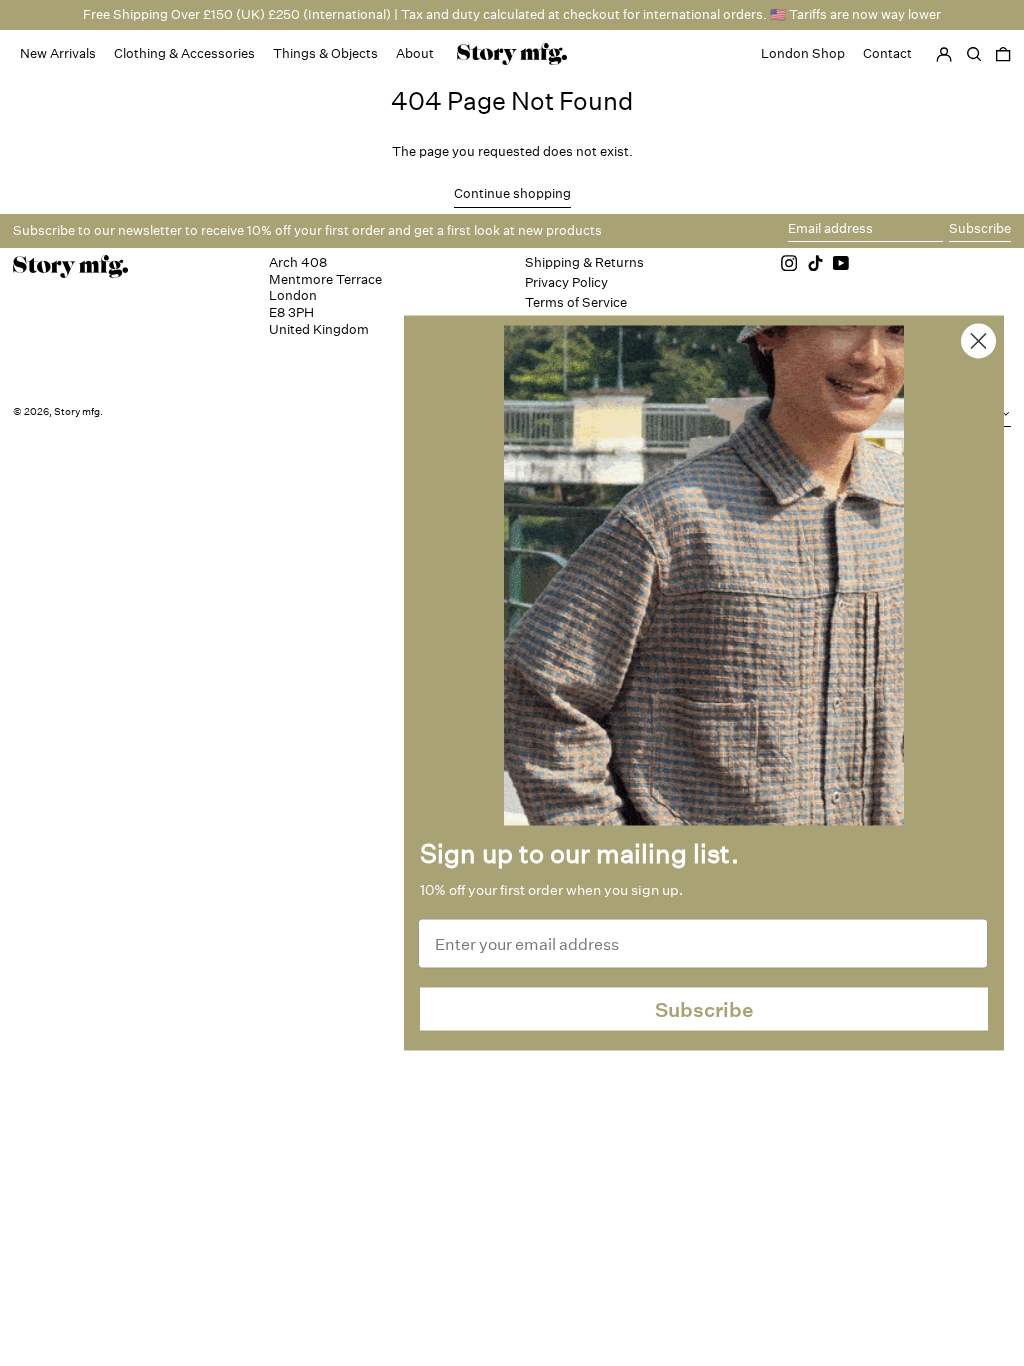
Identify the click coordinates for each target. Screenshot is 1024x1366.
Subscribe (704, 1009)
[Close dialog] (978, 341)
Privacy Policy (566, 282)
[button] (1003, 54)
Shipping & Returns (584, 262)
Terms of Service (576, 302)
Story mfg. (78, 412)
